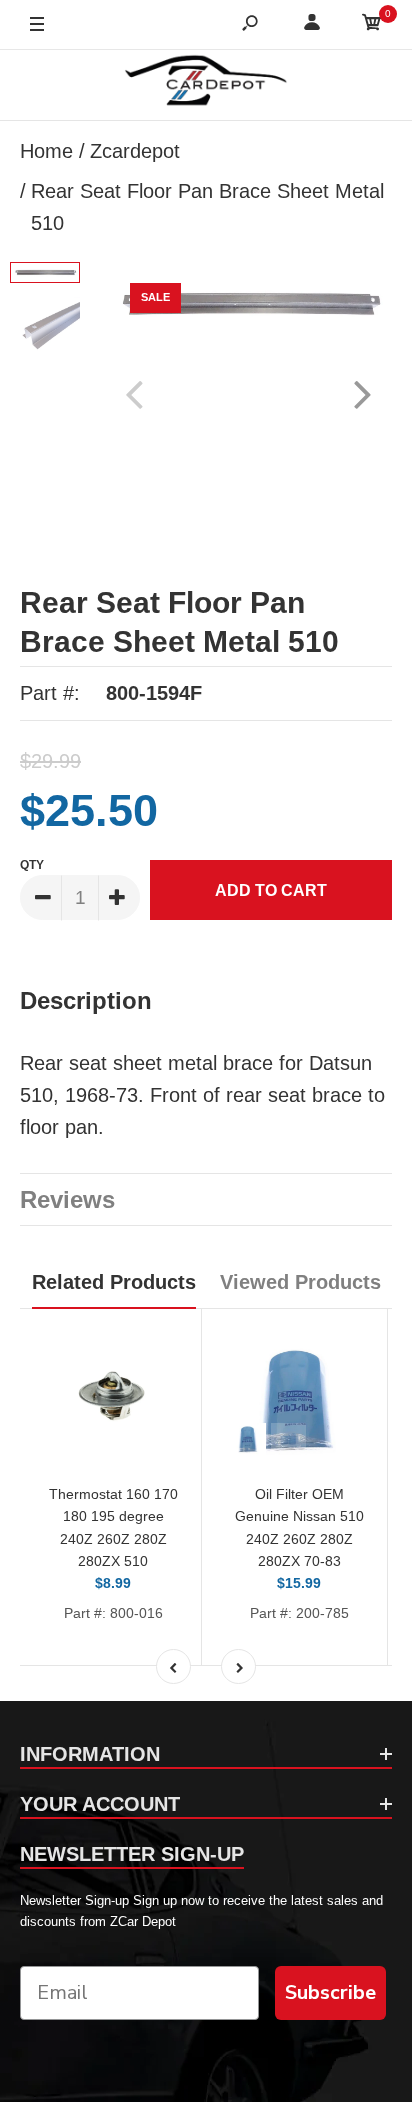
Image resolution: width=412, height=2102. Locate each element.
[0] (372, 25)
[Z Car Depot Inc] (206, 85)
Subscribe (330, 1992)
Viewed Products (300, 1282)
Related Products (114, 1282)
